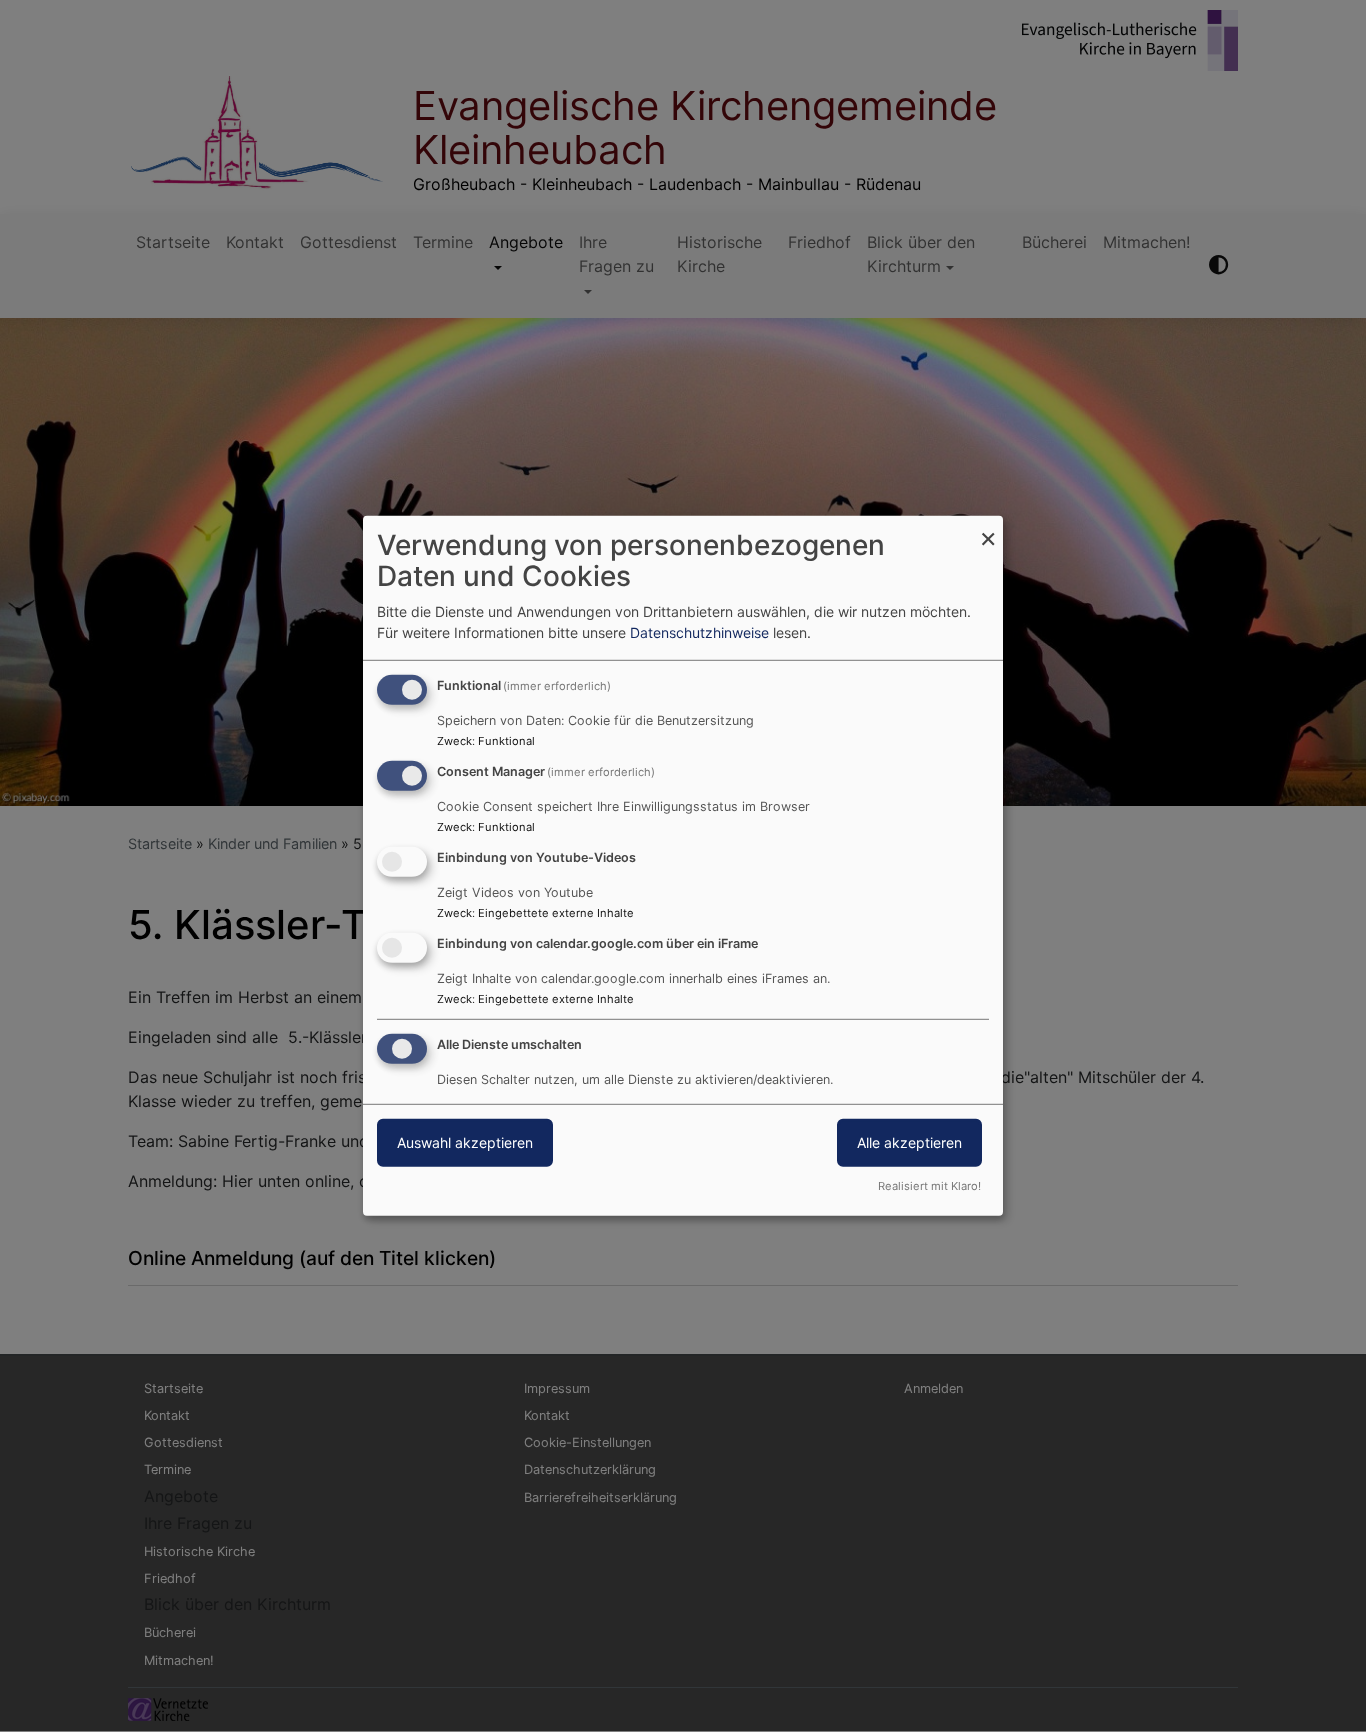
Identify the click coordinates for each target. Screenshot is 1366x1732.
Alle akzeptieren (909, 1141)
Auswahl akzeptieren (465, 1141)
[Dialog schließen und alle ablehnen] (988, 528)
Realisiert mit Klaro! (929, 1186)
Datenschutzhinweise (699, 632)
